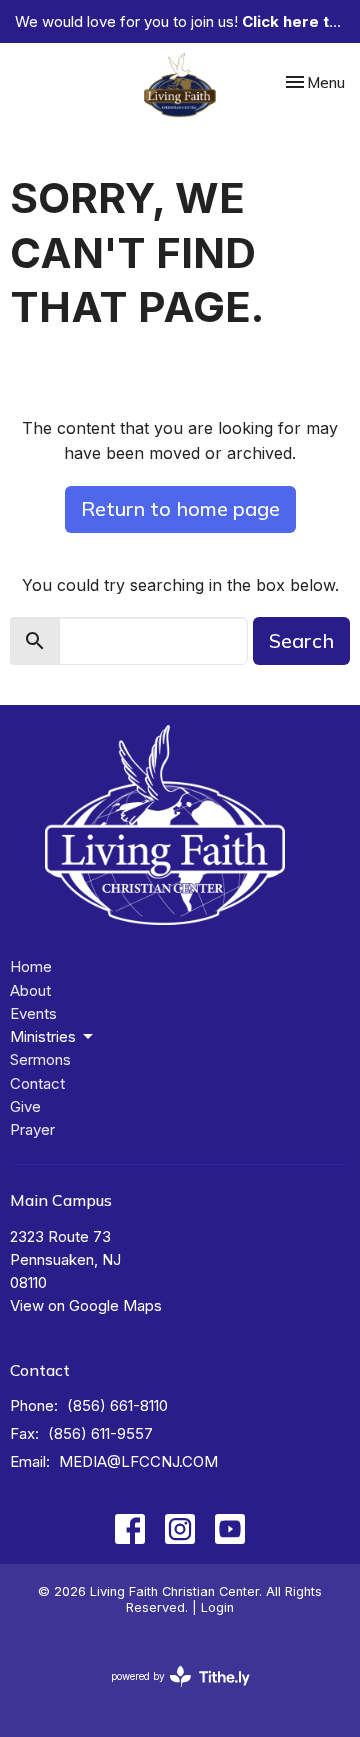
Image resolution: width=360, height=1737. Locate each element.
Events (33, 1013)
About (30, 990)
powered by (170, 1693)
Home (31, 966)
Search (301, 640)
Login (217, 1607)
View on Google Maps (86, 1305)
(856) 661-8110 (117, 1405)
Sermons (40, 1059)
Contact (37, 1083)
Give (25, 1106)
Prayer (32, 1129)
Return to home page (180, 508)
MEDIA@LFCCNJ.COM (138, 1461)
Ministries (43, 1036)
